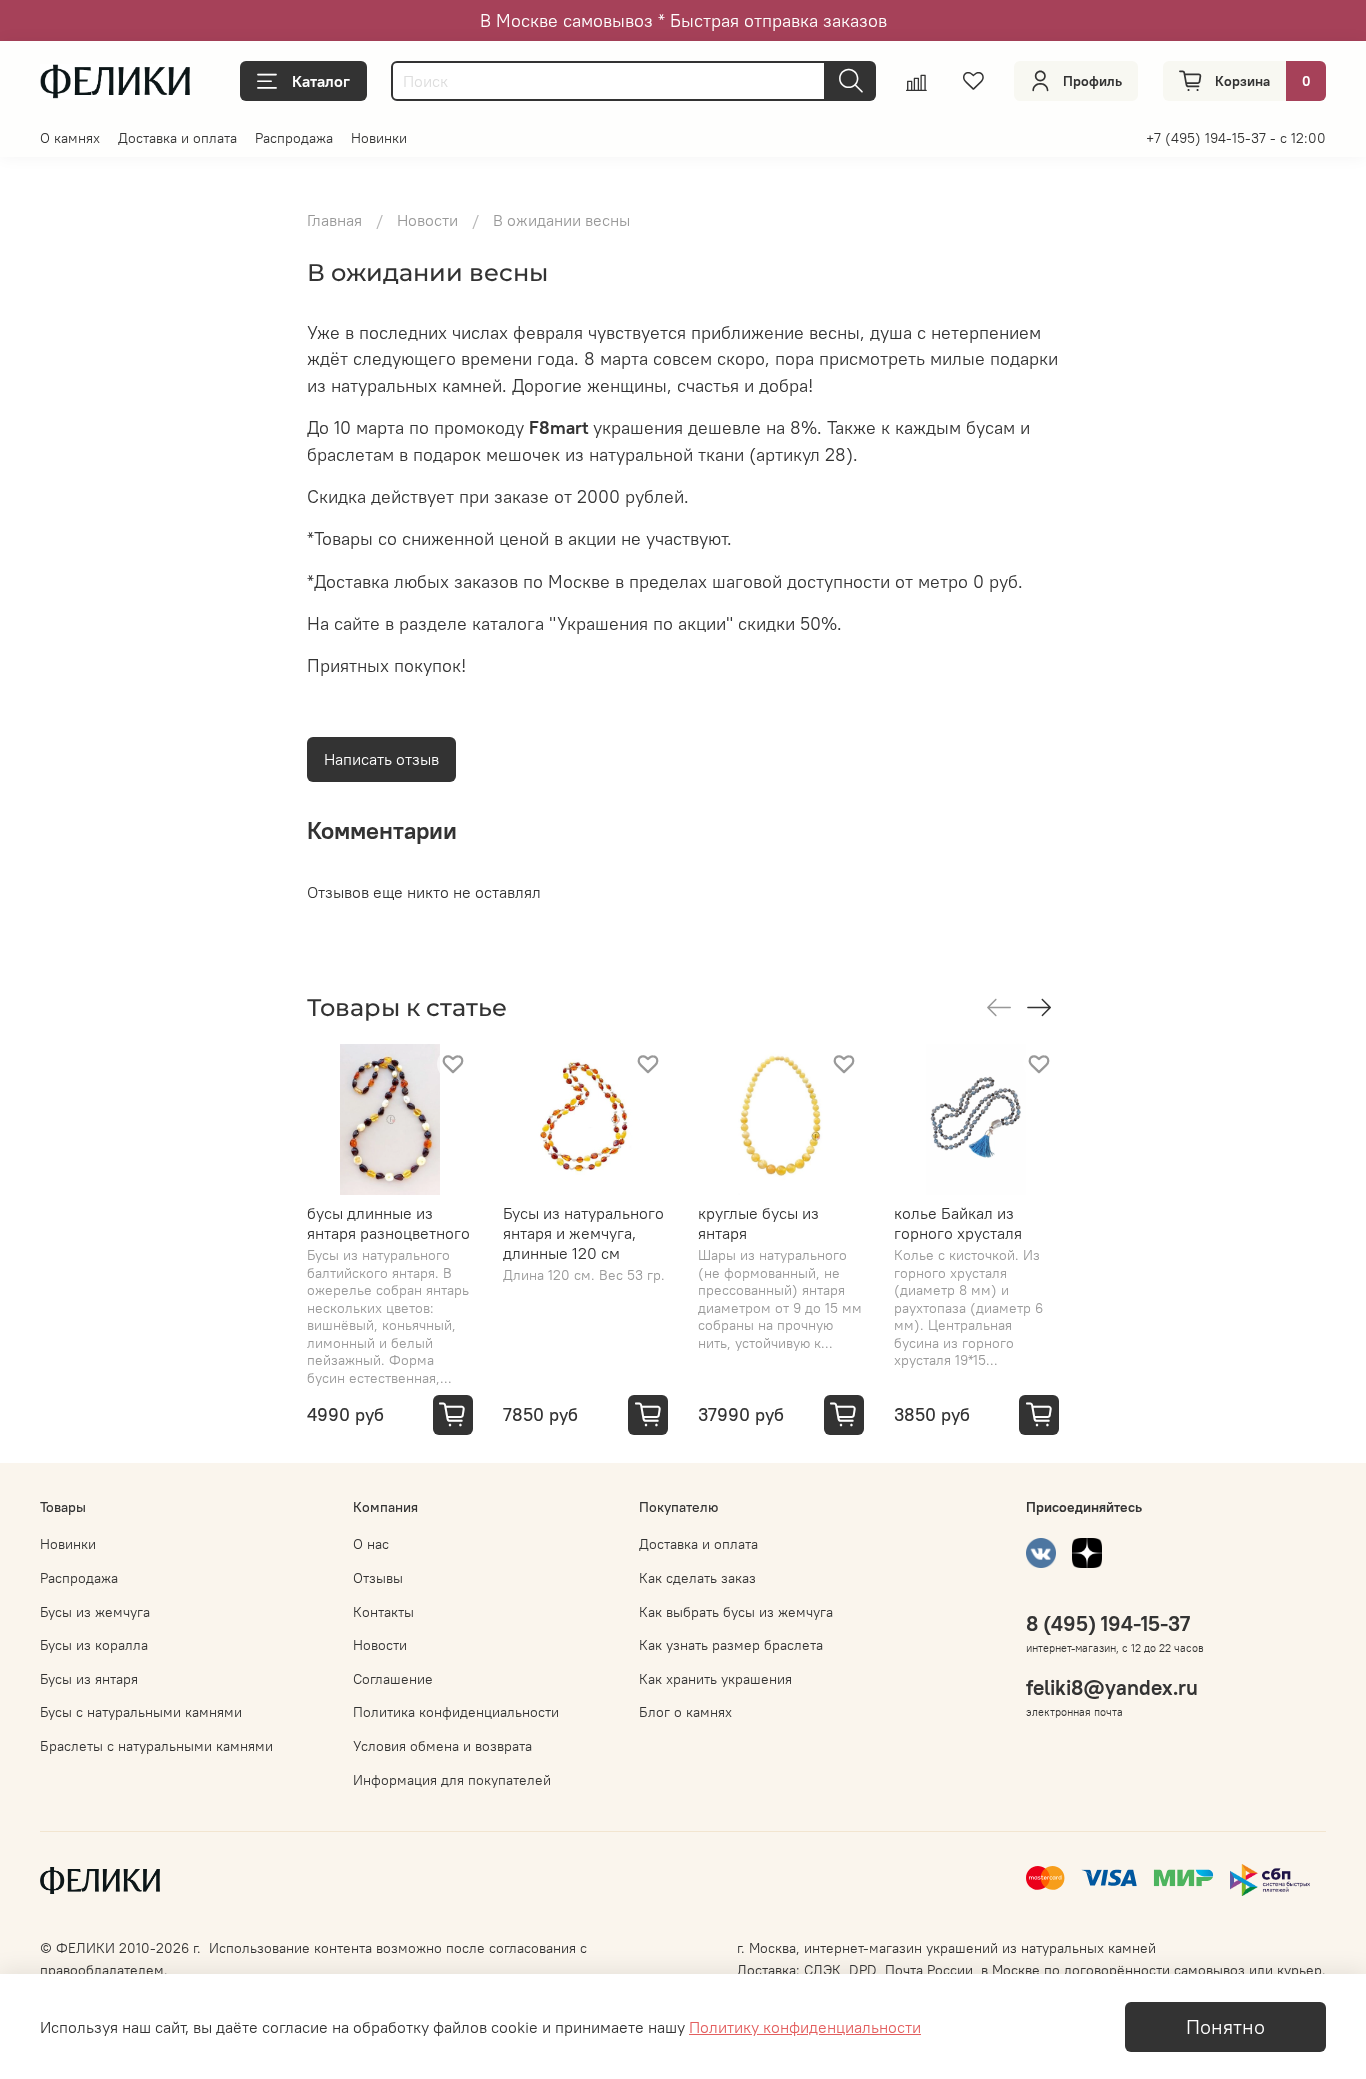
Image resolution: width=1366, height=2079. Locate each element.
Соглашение (393, 1679)
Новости (427, 220)
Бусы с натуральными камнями (141, 1712)
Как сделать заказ (697, 1578)
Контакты (383, 1612)
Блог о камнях (685, 1712)
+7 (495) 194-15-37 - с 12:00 (1236, 138)
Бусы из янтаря (89, 1679)
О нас (371, 1544)
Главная (334, 220)
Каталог (321, 81)
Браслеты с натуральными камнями (156, 1746)
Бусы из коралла (94, 1645)
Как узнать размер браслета (731, 1645)
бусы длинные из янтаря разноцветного (388, 1223)
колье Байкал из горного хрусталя (958, 1223)
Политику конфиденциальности (805, 2027)
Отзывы (378, 1578)
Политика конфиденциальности (456, 1712)
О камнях (70, 138)
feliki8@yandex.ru (1112, 1687)
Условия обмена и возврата (442, 1746)
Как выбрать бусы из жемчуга (736, 1612)
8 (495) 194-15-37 (1108, 1623)
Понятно (1225, 2026)
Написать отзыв (381, 759)
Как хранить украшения (715, 1679)
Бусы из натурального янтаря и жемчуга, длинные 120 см (583, 1233)
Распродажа (294, 138)
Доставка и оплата (177, 138)
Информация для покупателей (452, 1780)
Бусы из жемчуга (95, 1612)
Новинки (379, 138)
